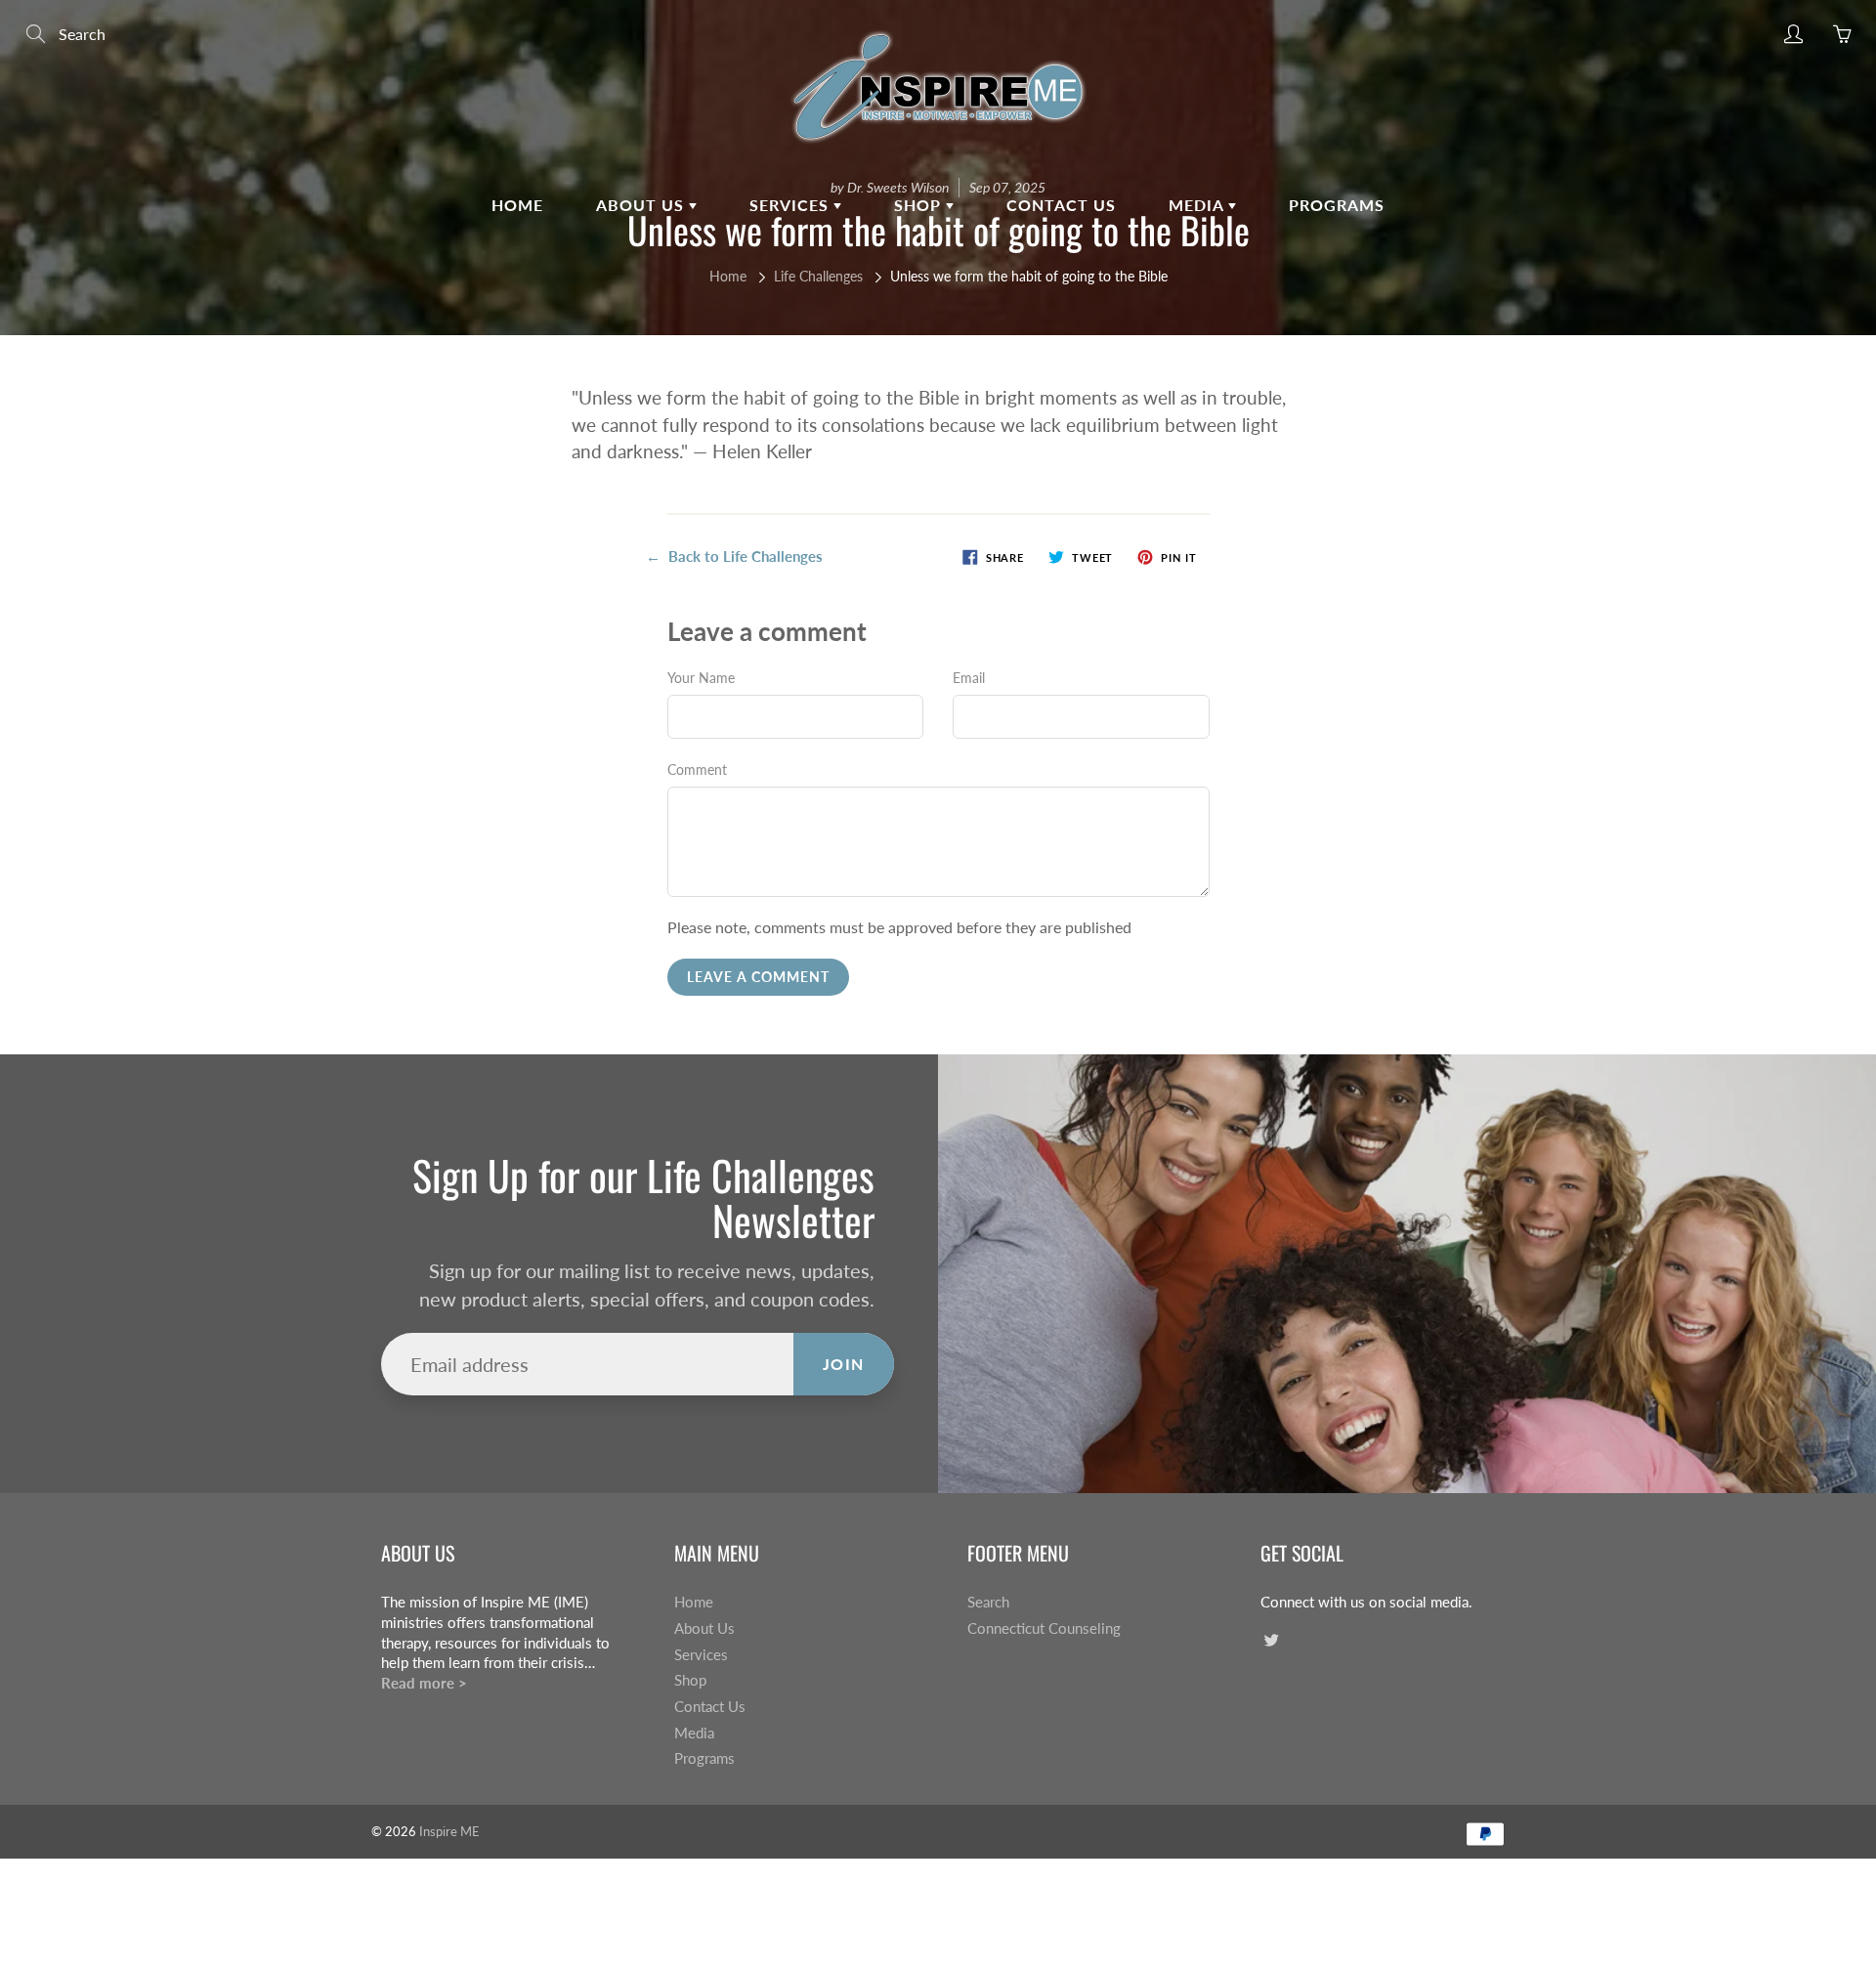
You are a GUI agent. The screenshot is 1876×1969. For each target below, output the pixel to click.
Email (969, 678)
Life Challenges (818, 276)
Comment (697, 770)
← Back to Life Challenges (734, 556)
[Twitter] (1271, 1640)
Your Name (701, 678)
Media (1198, 205)
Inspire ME (449, 1831)
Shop (920, 205)
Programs (1337, 205)
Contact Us (1061, 205)
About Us (642, 205)
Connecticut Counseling (1044, 1628)
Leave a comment (758, 977)
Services (791, 205)
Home (517, 205)
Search (988, 1602)
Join (844, 1364)
